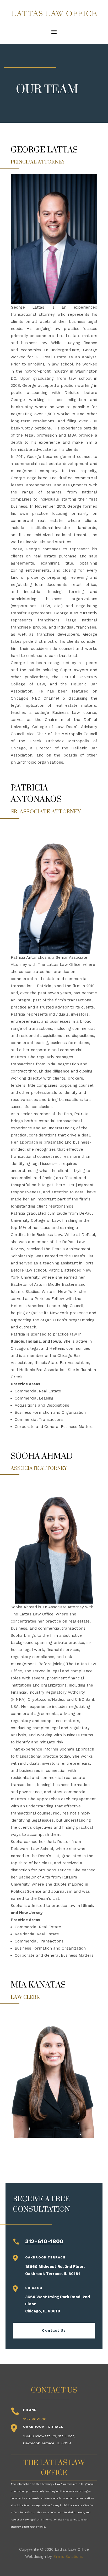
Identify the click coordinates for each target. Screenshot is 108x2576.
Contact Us (54, 2330)
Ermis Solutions (68, 2557)
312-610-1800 (44, 2241)
